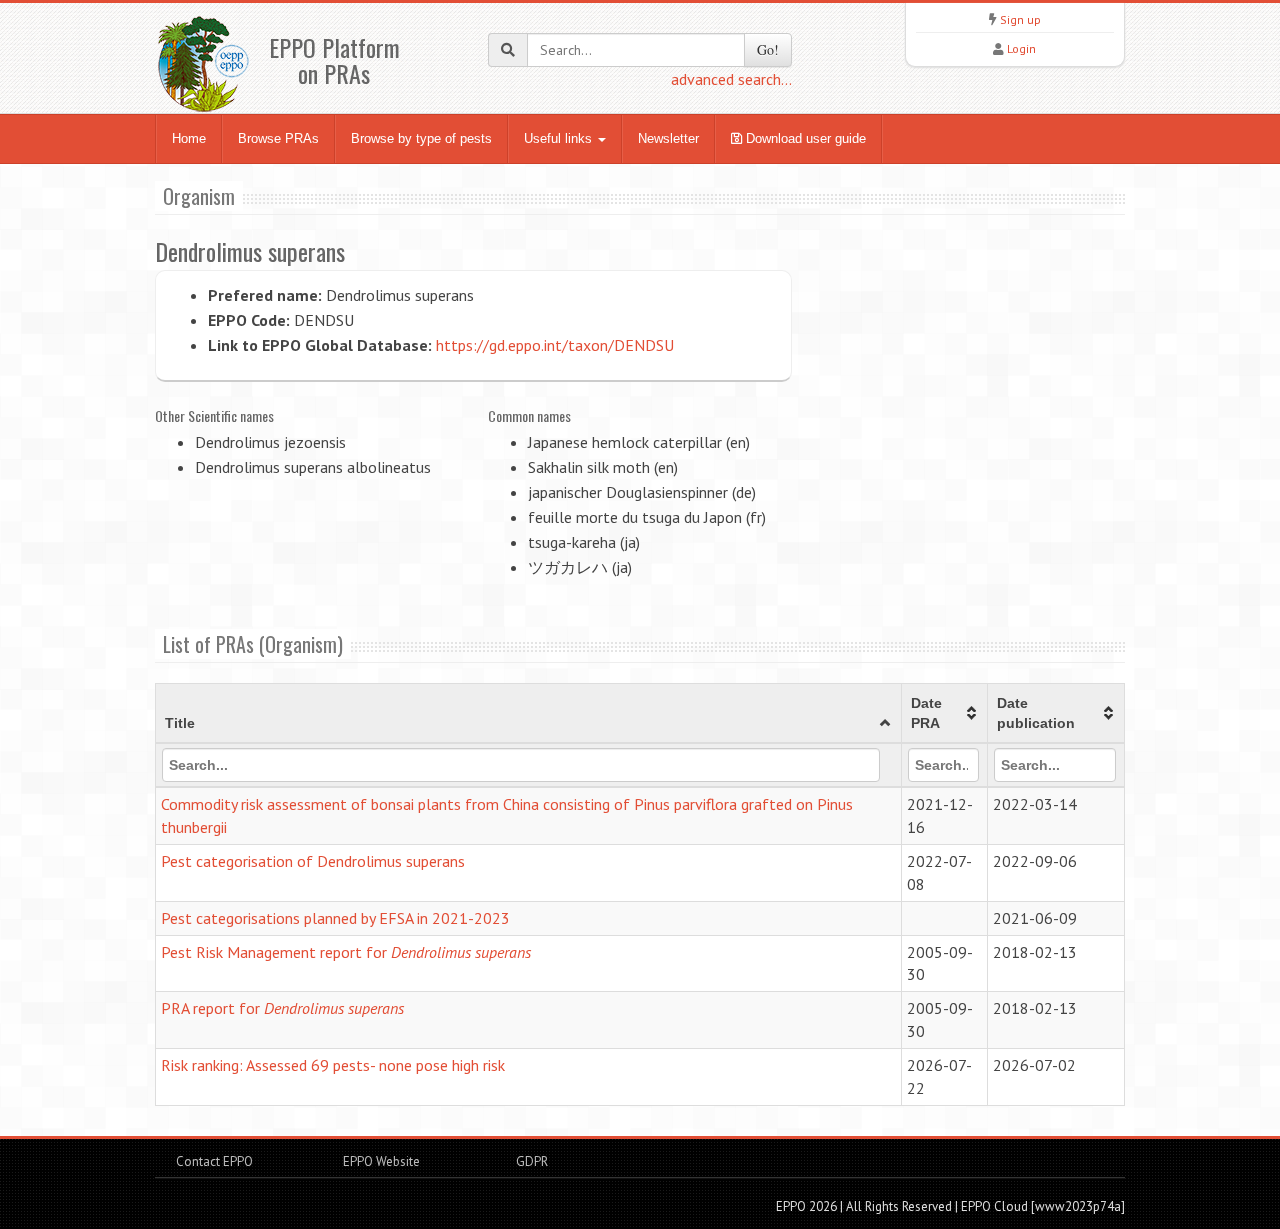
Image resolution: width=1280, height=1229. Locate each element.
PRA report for (282, 1008)
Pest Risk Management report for (346, 952)
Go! (768, 49)
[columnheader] (529, 714)
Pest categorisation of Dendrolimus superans (313, 861)
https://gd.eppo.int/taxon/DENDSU (555, 345)
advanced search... (731, 79)
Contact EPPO (214, 1161)
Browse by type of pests (421, 138)
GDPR (530, 1161)
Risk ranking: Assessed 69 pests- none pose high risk (333, 1065)
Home (189, 138)
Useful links (560, 138)
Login (1021, 48)
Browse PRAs (278, 138)
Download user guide (804, 138)
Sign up (1020, 19)
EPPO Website (381, 1161)
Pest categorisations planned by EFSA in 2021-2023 (335, 918)
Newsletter (668, 138)
